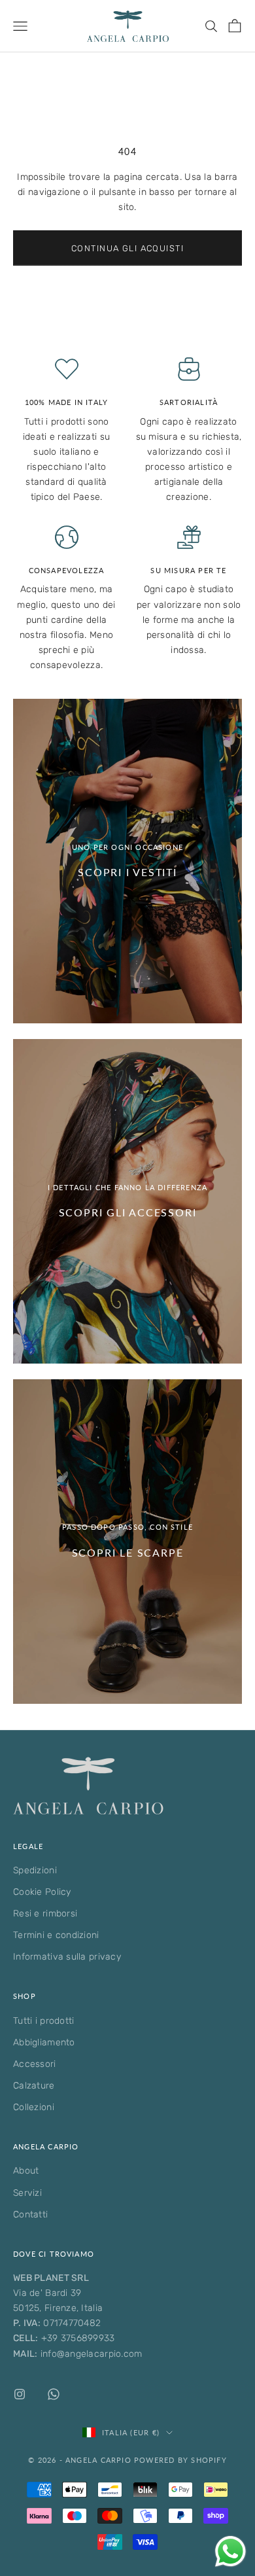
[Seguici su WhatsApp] (54, 2394)
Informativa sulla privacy (67, 1957)
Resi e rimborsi (45, 1914)
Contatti (30, 2214)
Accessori (35, 2064)
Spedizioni (35, 1870)
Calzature (34, 2086)
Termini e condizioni (56, 1935)
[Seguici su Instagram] (20, 2394)
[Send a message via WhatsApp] (230, 2551)
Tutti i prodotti (43, 2021)
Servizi (27, 2193)
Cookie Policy (42, 1892)
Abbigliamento (44, 2042)
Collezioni (34, 2107)
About (26, 2171)
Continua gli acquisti (127, 248)
